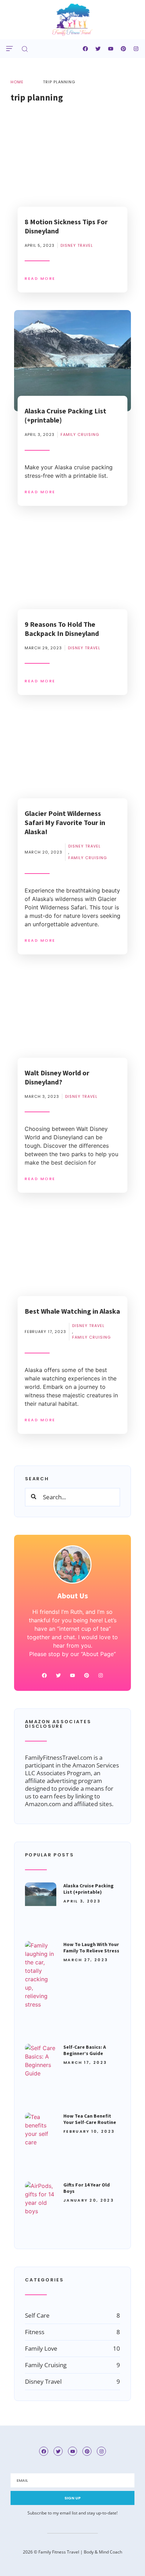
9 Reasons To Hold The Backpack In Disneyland (62, 629)
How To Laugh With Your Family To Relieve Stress (91, 1947)
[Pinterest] (124, 49)
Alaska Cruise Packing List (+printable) (89, 1889)
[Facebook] (86, 49)
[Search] (34, 1497)
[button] (9, 49)
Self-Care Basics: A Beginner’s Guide (85, 2050)
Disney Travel (77, 245)
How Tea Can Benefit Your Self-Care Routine (90, 2119)
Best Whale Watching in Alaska (72, 1311)
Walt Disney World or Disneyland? (57, 1077)
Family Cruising (80, 434)
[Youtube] (111, 49)
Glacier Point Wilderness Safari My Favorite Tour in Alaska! (65, 822)
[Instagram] (136, 49)
